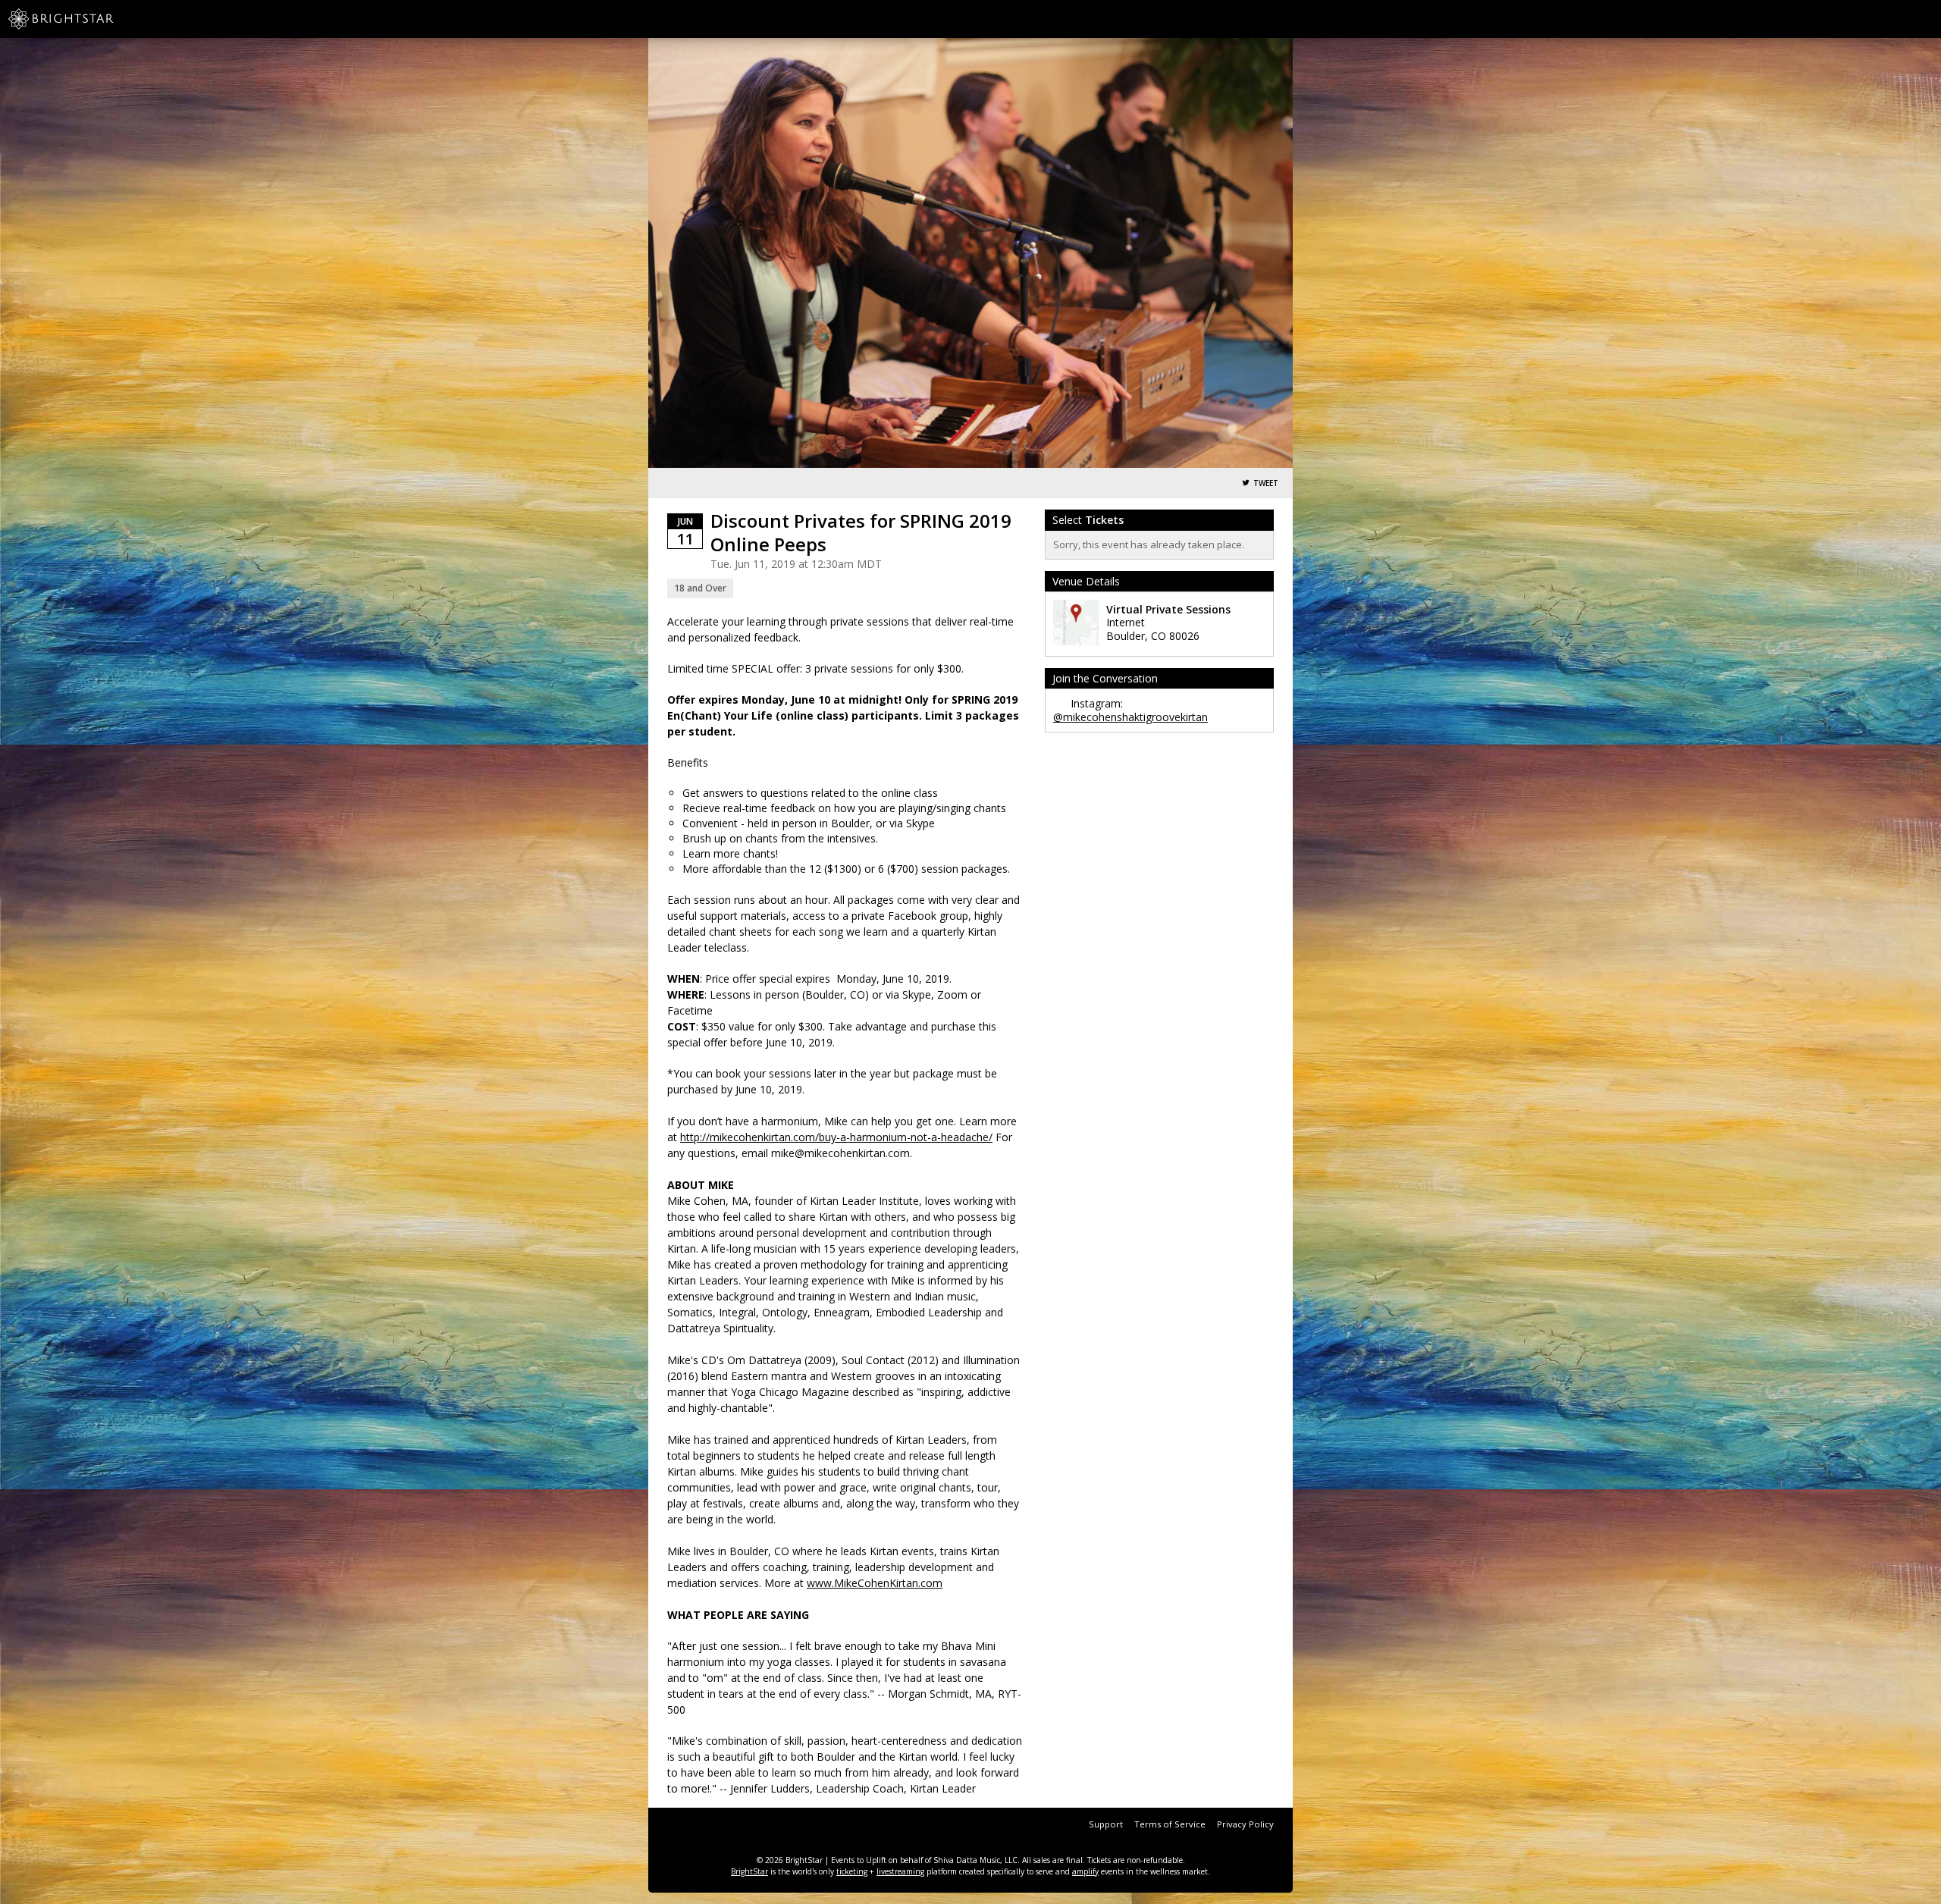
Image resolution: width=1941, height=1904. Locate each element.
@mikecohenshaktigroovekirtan (1130, 717)
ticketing (852, 1871)
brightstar (83, 19)
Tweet (1266, 483)
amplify (1085, 1871)
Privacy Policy (1245, 1824)
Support (1106, 1824)
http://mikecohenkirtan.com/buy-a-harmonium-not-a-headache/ (836, 1137)
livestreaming (900, 1871)
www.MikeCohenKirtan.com (875, 1583)
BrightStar (749, 1871)
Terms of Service (1170, 1824)
